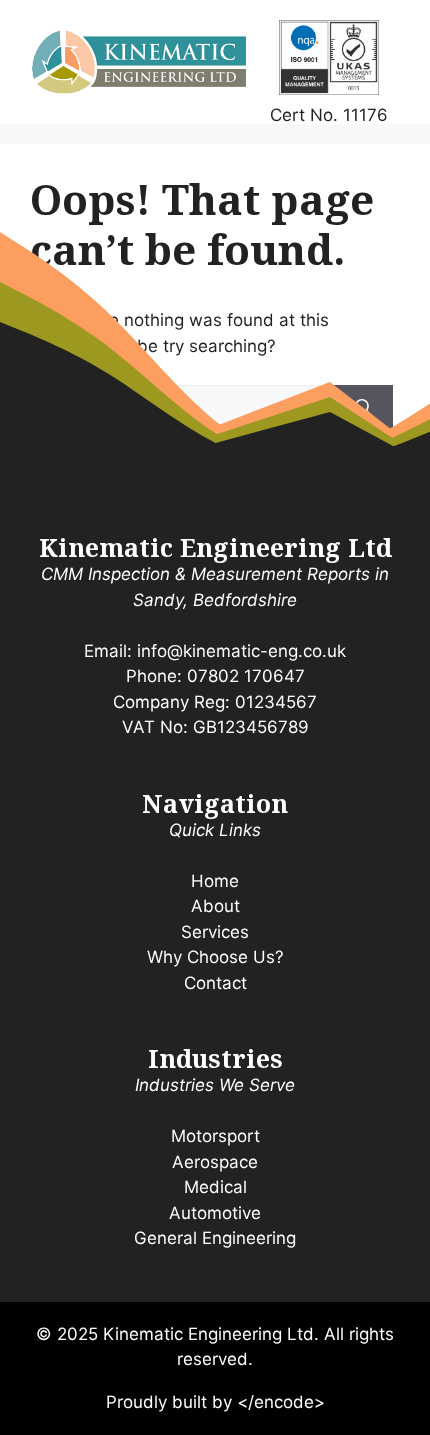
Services (215, 932)
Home (215, 881)
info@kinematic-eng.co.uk (241, 651)
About (215, 906)
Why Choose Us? (215, 957)
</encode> (281, 1402)
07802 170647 (246, 676)
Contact (215, 983)
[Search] (363, 409)
